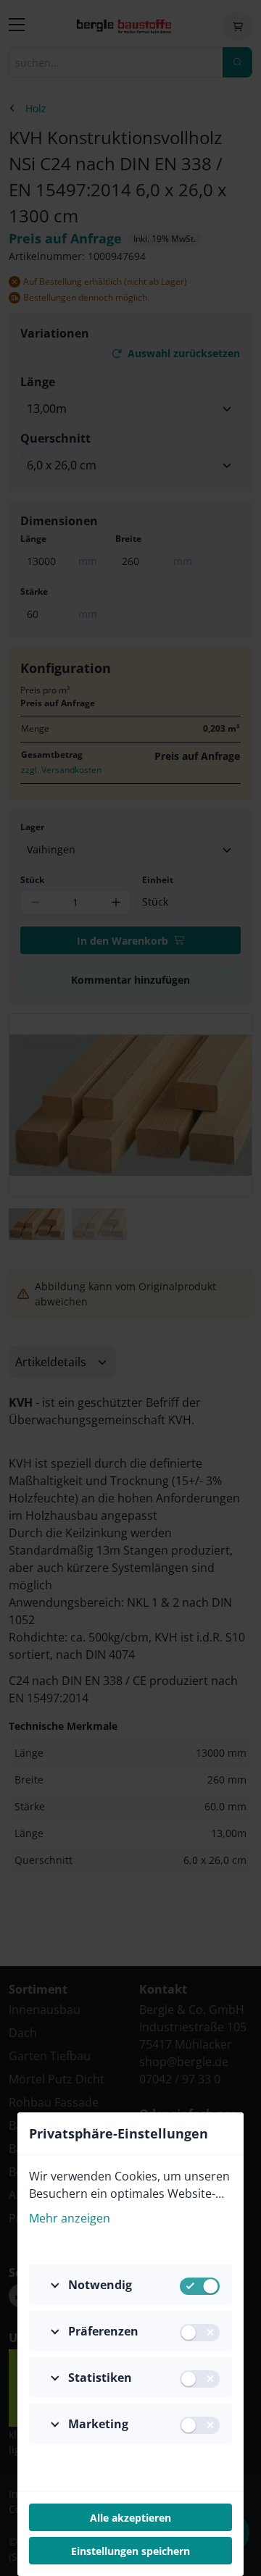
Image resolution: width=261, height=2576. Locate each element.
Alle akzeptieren (130, 2518)
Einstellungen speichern (130, 2551)
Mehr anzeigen (70, 2218)
